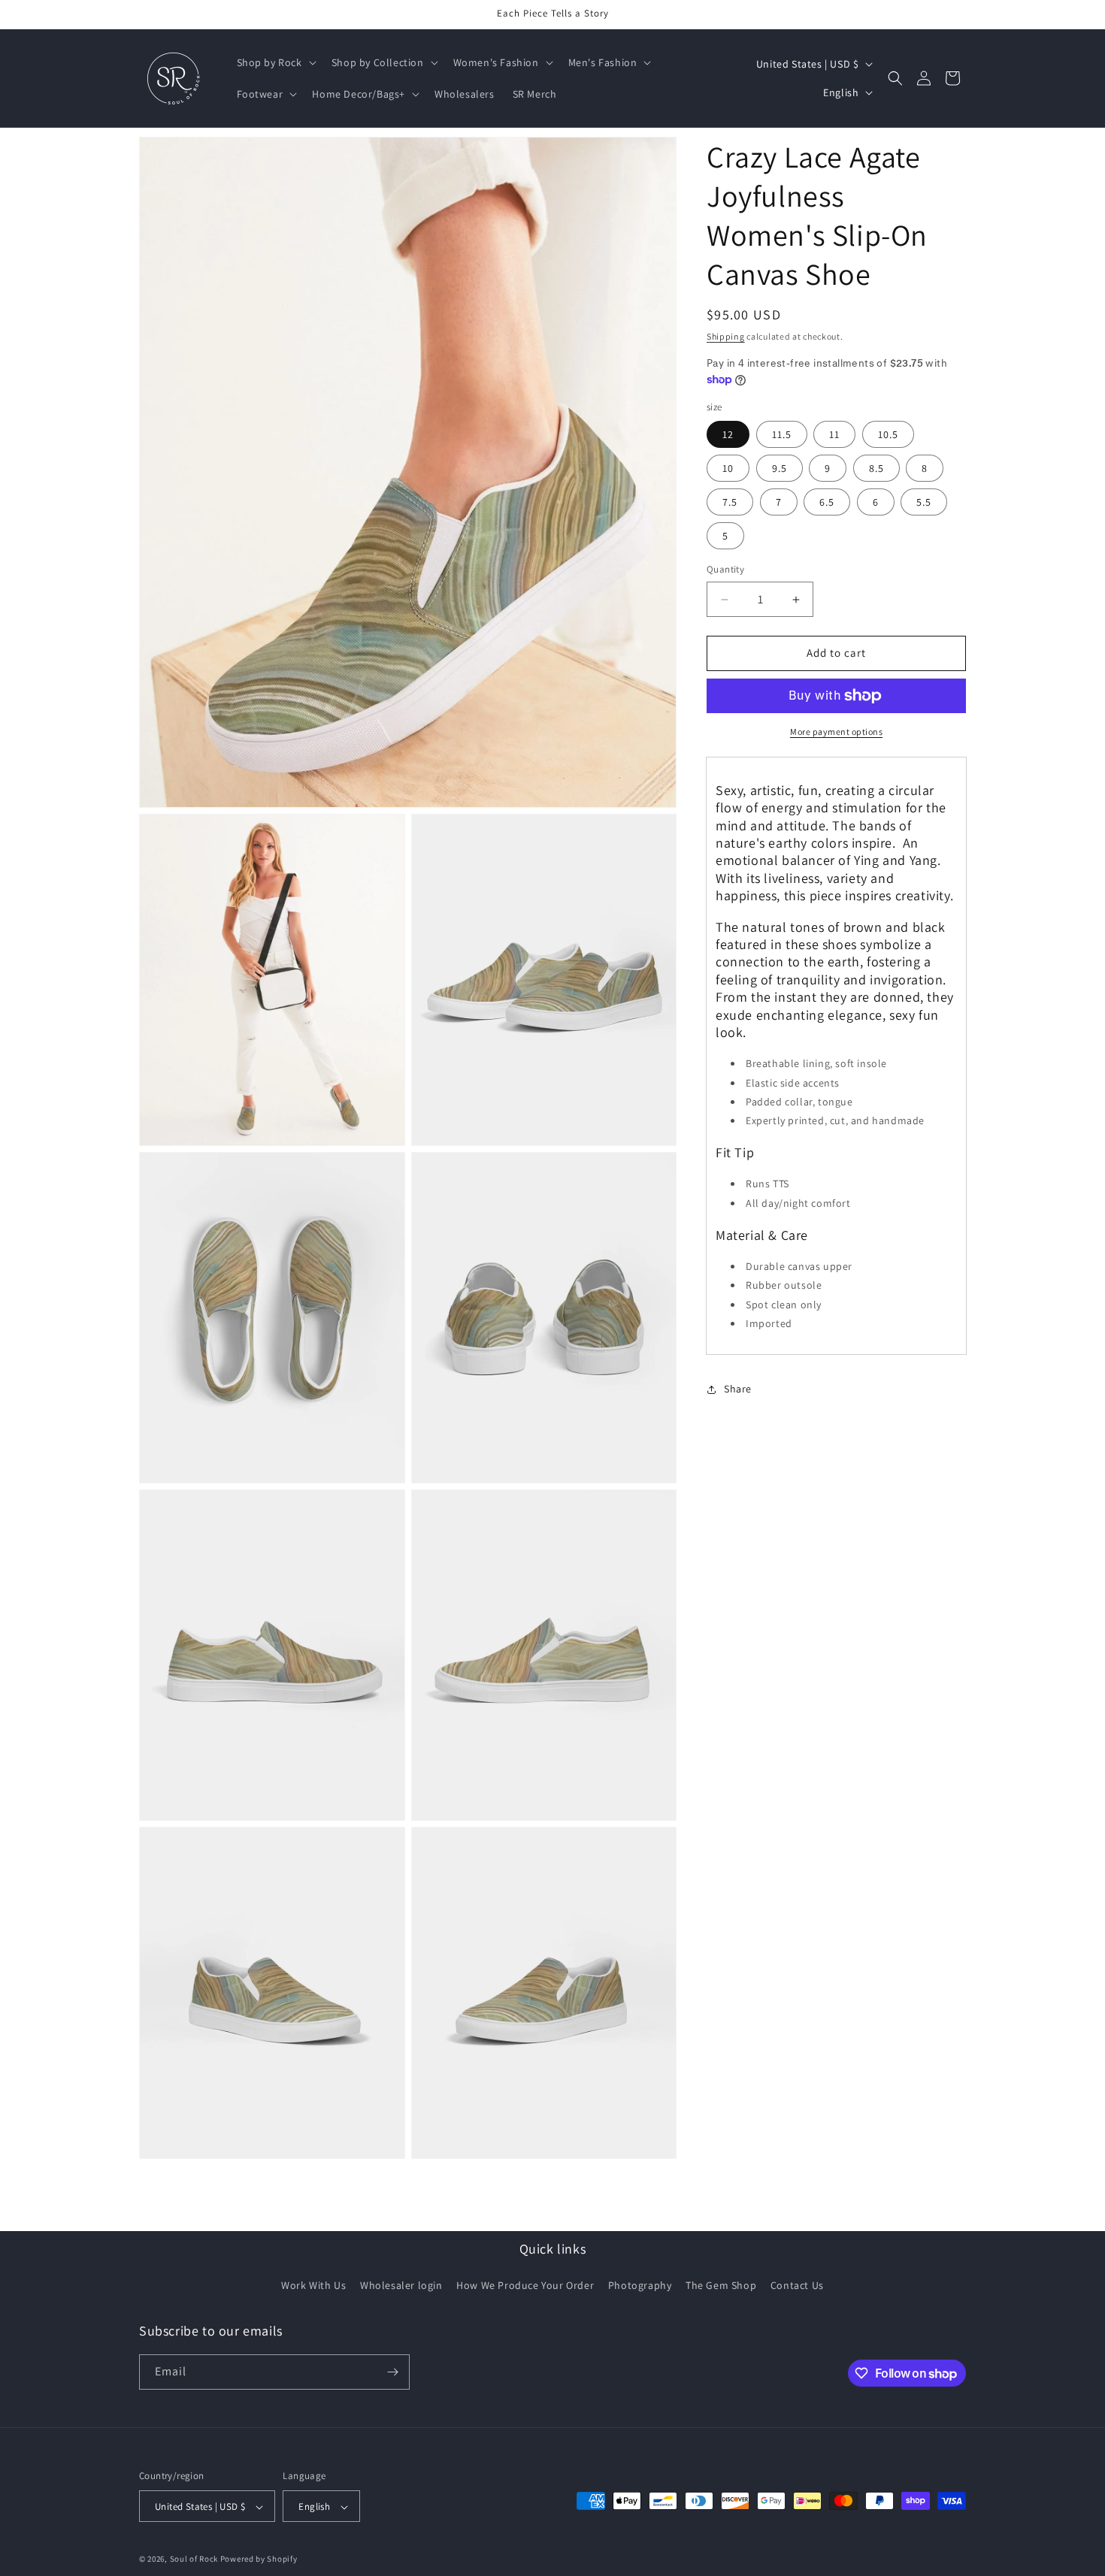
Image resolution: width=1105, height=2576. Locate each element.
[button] (275, 62)
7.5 (730, 503)
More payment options (836, 732)
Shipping (726, 336)
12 (728, 435)
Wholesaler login (401, 2286)
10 (728, 469)
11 (834, 435)
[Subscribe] (392, 2372)
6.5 (827, 503)
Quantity (725, 570)
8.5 (876, 469)
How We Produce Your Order (525, 2286)
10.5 (888, 435)
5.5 (924, 503)
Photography (640, 2286)
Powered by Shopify (259, 2559)
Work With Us (313, 2286)
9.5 (780, 469)
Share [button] (738, 1389)
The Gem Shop (721, 2286)
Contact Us (797, 2286)
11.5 (782, 435)
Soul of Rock (194, 2559)
